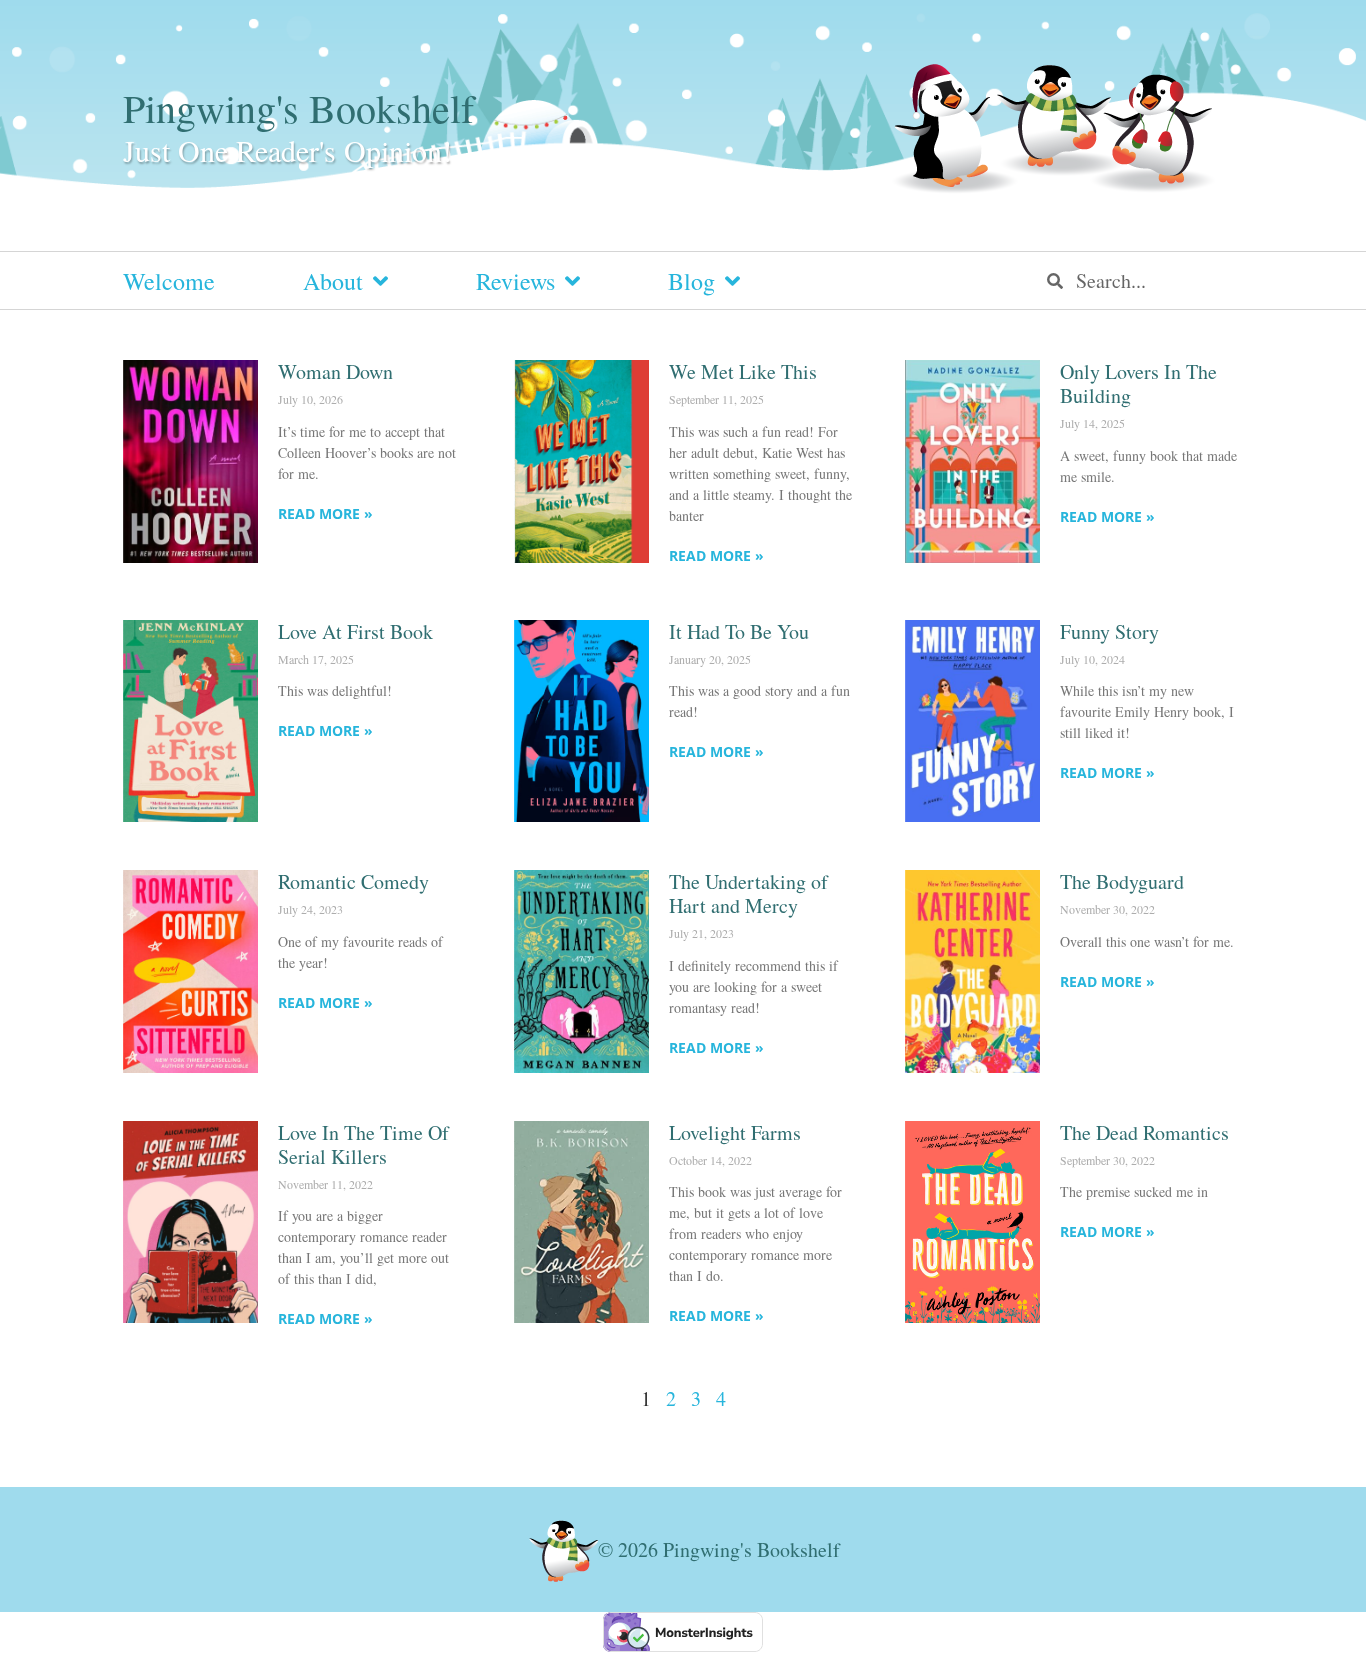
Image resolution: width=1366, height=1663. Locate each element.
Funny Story (1109, 631)
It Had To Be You (739, 631)
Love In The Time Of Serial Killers (363, 1144)
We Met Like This (743, 371)
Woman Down (335, 371)
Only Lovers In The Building (1138, 383)
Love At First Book (355, 631)
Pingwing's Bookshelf (298, 107)
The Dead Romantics (1144, 1132)
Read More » (325, 513)
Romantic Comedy (353, 881)
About (333, 281)
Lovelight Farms (735, 1132)
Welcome (169, 281)
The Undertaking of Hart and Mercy (748, 893)
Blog (691, 281)
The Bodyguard (1122, 881)
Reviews (515, 281)
